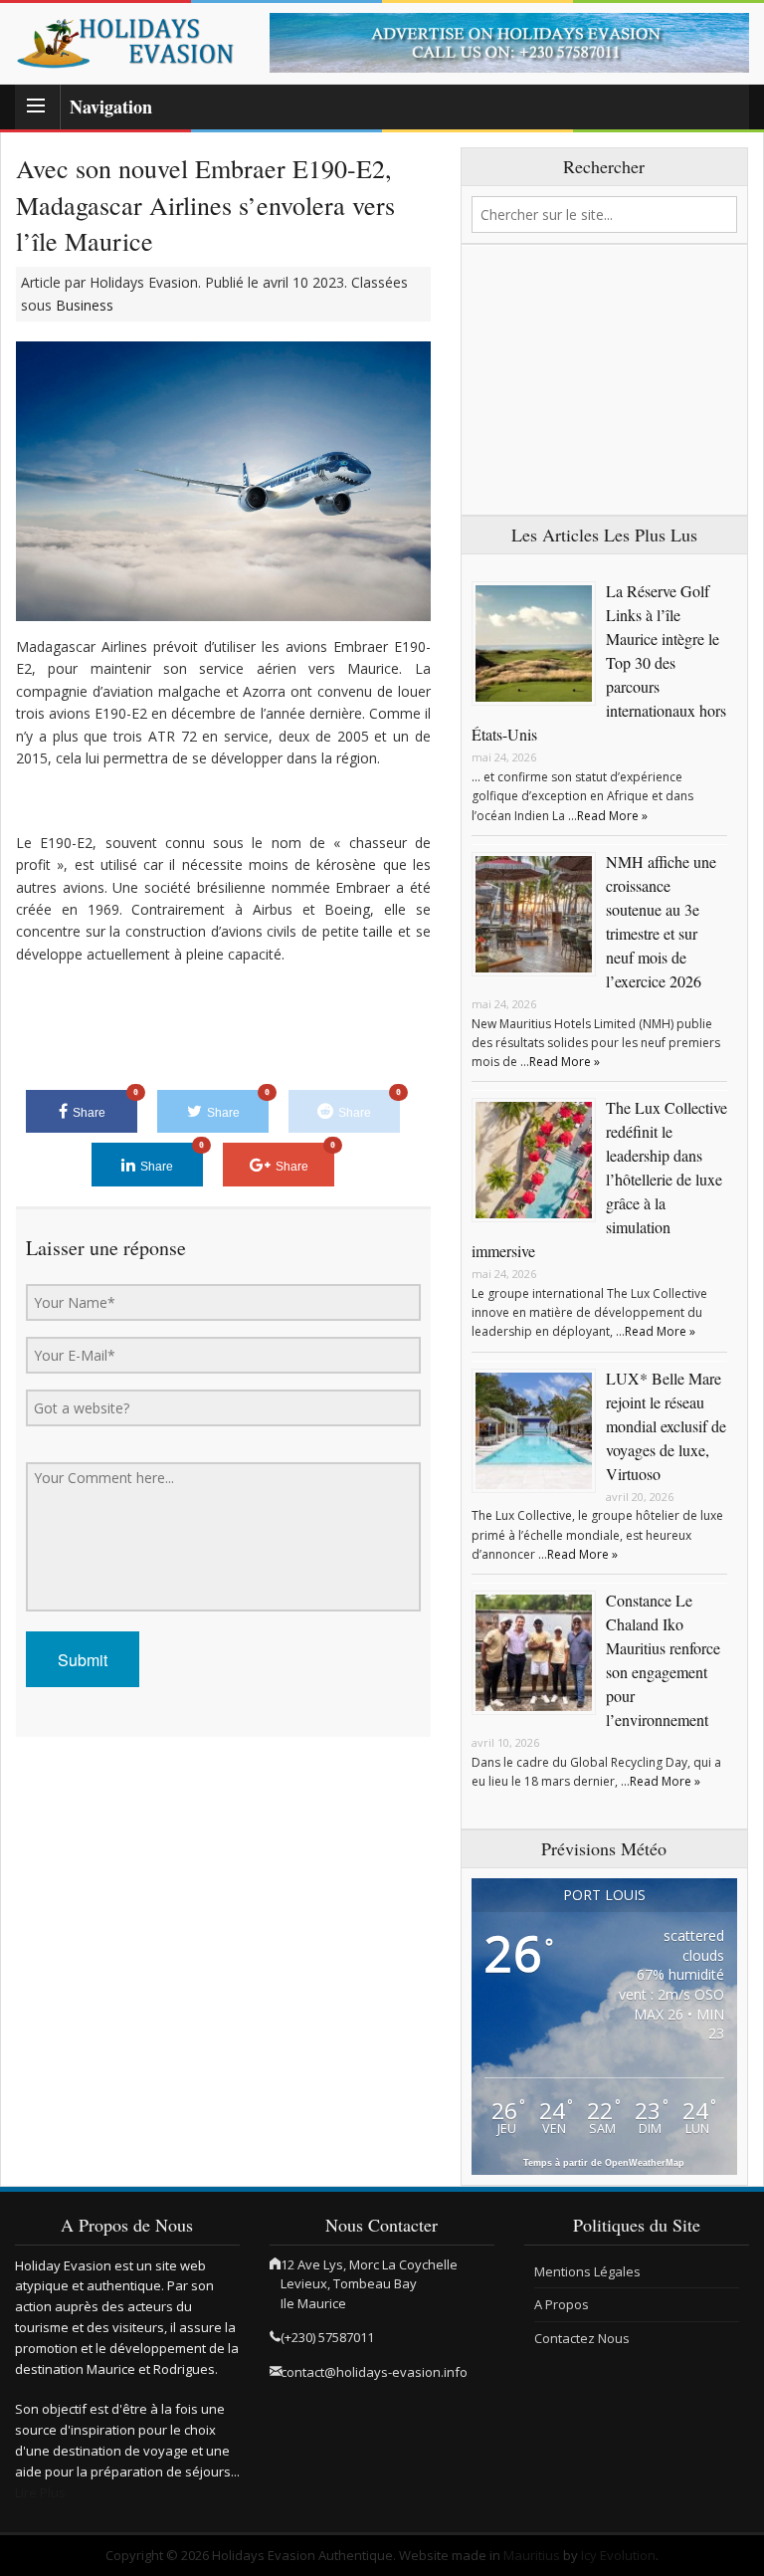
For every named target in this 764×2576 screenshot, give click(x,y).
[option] (509, 43)
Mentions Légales (587, 2271)
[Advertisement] (604, 380)
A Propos (562, 2304)
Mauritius (532, 2555)
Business (85, 305)
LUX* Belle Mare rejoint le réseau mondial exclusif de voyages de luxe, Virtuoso (666, 1426)
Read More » (612, 816)
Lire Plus (40, 2492)
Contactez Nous (582, 2338)
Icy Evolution (618, 2555)
